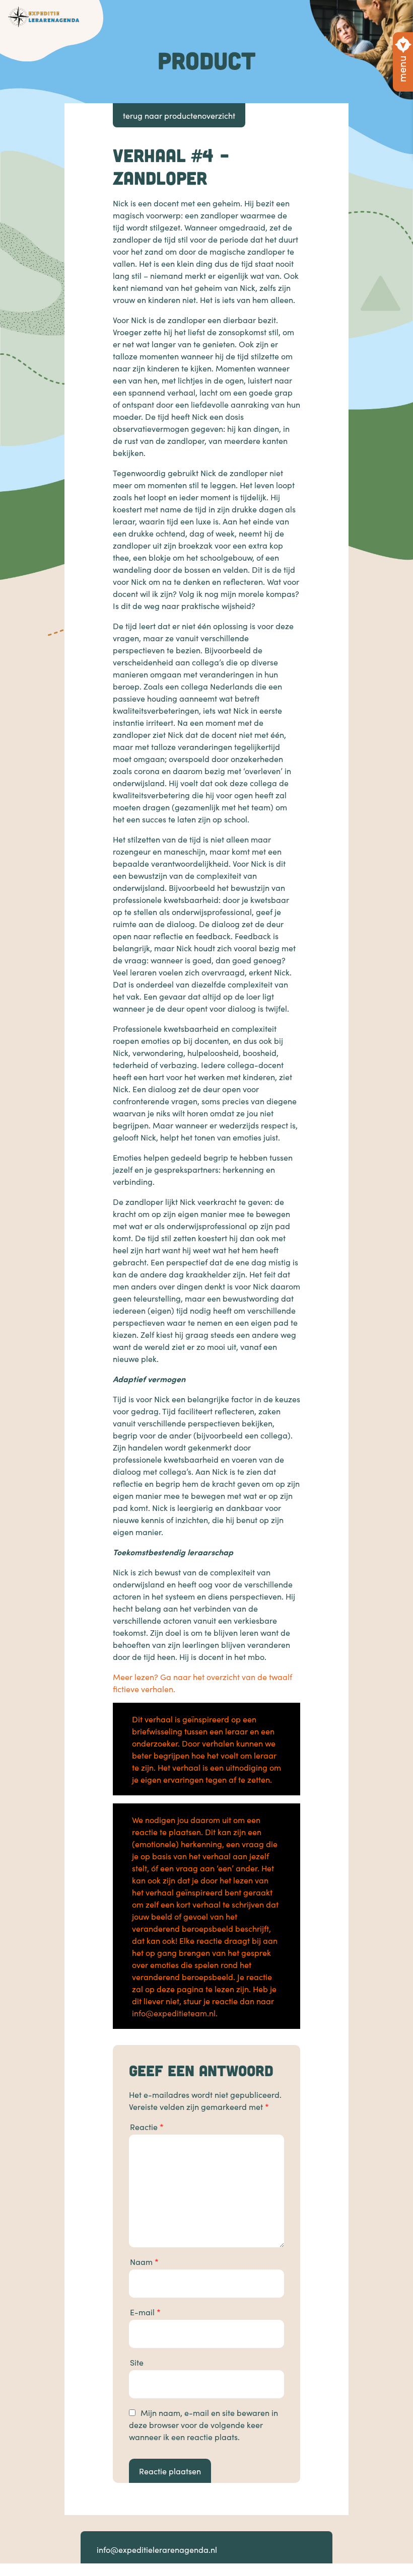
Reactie (147, 2127)
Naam (144, 2261)
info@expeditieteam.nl (174, 2013)
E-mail (145, 2312)
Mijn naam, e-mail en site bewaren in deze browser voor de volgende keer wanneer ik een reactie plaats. (203, 2425)
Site (137, 2362)
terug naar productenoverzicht (179, 115)
